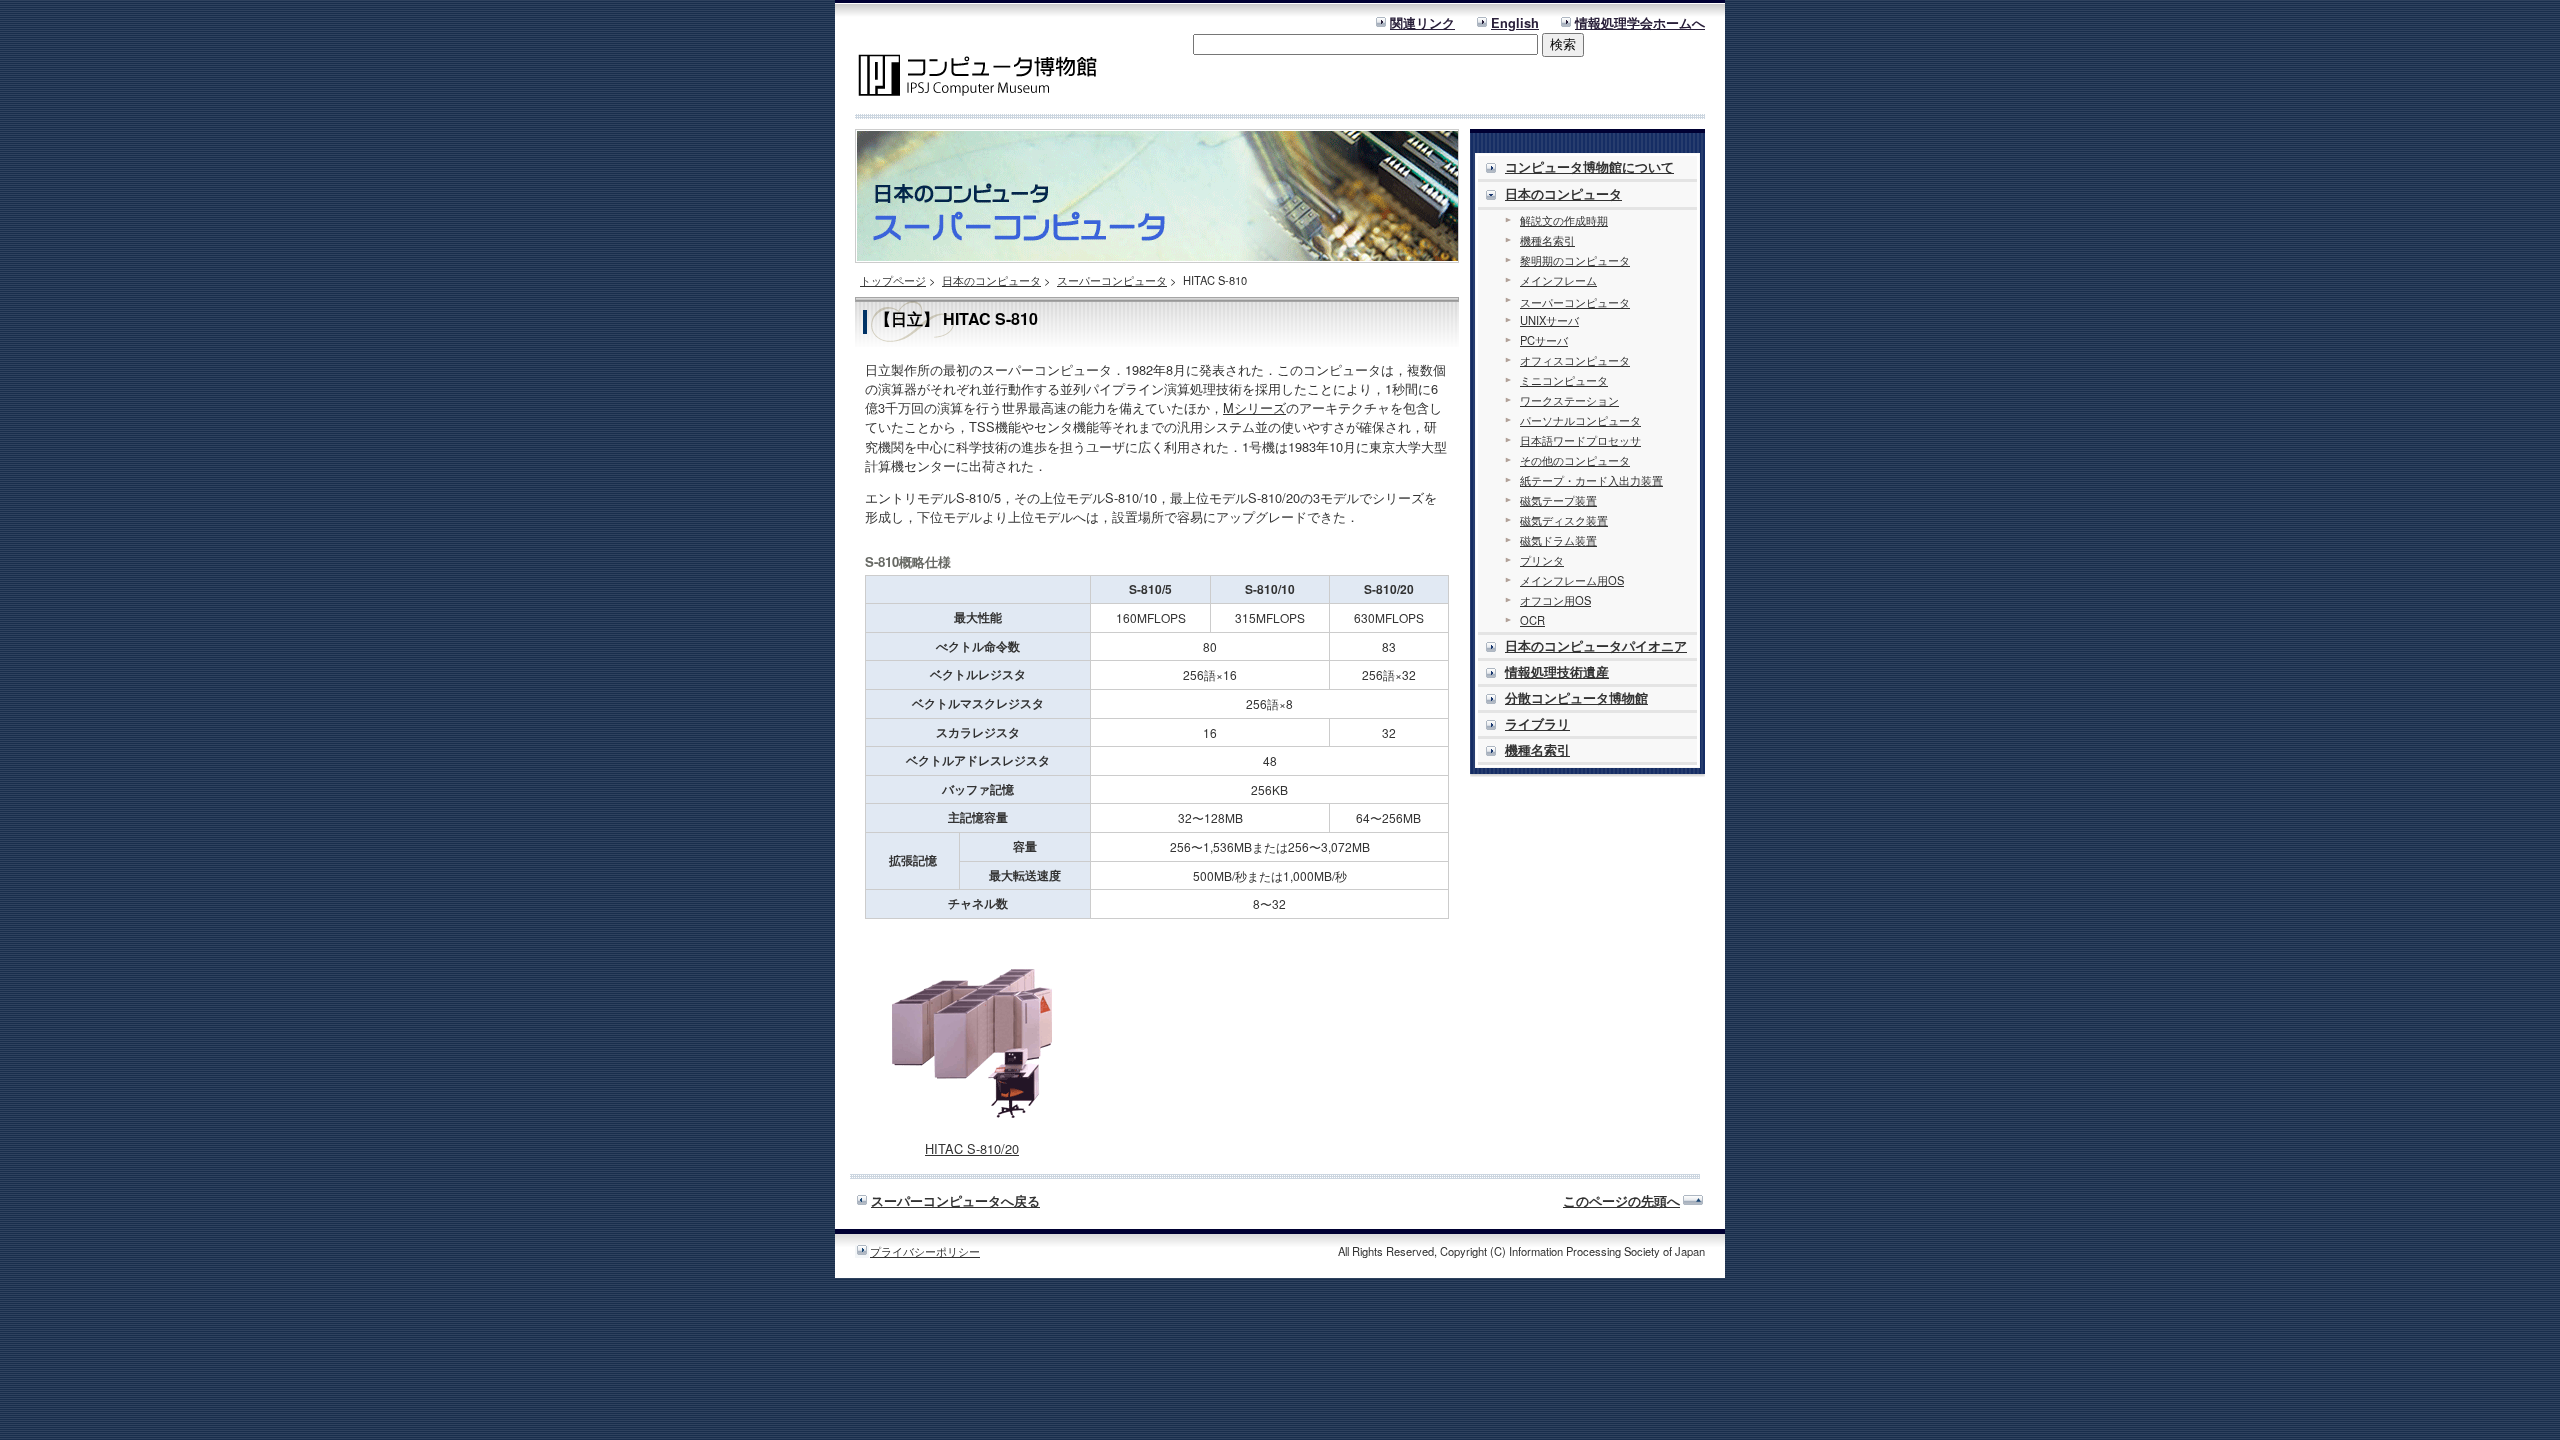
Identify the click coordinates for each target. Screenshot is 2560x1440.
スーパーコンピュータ (1112, 280)
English (1515, 23)
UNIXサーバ (1549, 320)
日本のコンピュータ (991, 280)
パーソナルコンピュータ (1580, 420)
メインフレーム (1558, 280)
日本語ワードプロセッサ (1580, 440)
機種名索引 (1547, 240)
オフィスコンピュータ (1575, 360)
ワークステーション (1569, 400)
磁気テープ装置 (1558, 500)
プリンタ (1542, 560)
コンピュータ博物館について (1589, 167)
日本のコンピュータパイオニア (1596, 646)
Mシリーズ (1254, 407)
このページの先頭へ (1621, 1201)
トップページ (893, 280)
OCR (1532, 620)
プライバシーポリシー (925, 1251)
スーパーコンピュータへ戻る (955, 1201)
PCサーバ (1544, 340)
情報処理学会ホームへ (1640, 23)
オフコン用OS (1555, 600)
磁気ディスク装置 (1564, 520)
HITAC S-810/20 (972, 1148)
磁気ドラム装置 (1558, 540)
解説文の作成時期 (1564, 220)
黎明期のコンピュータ (1575, 260)
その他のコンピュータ (1575, 460)
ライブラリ (1537, 724)
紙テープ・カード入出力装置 (1591, 480)
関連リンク (1422, 23)
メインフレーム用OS (1572, 580)
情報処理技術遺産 (1557, 672)
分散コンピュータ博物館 (1576, 698)
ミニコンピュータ (1564, 380)
